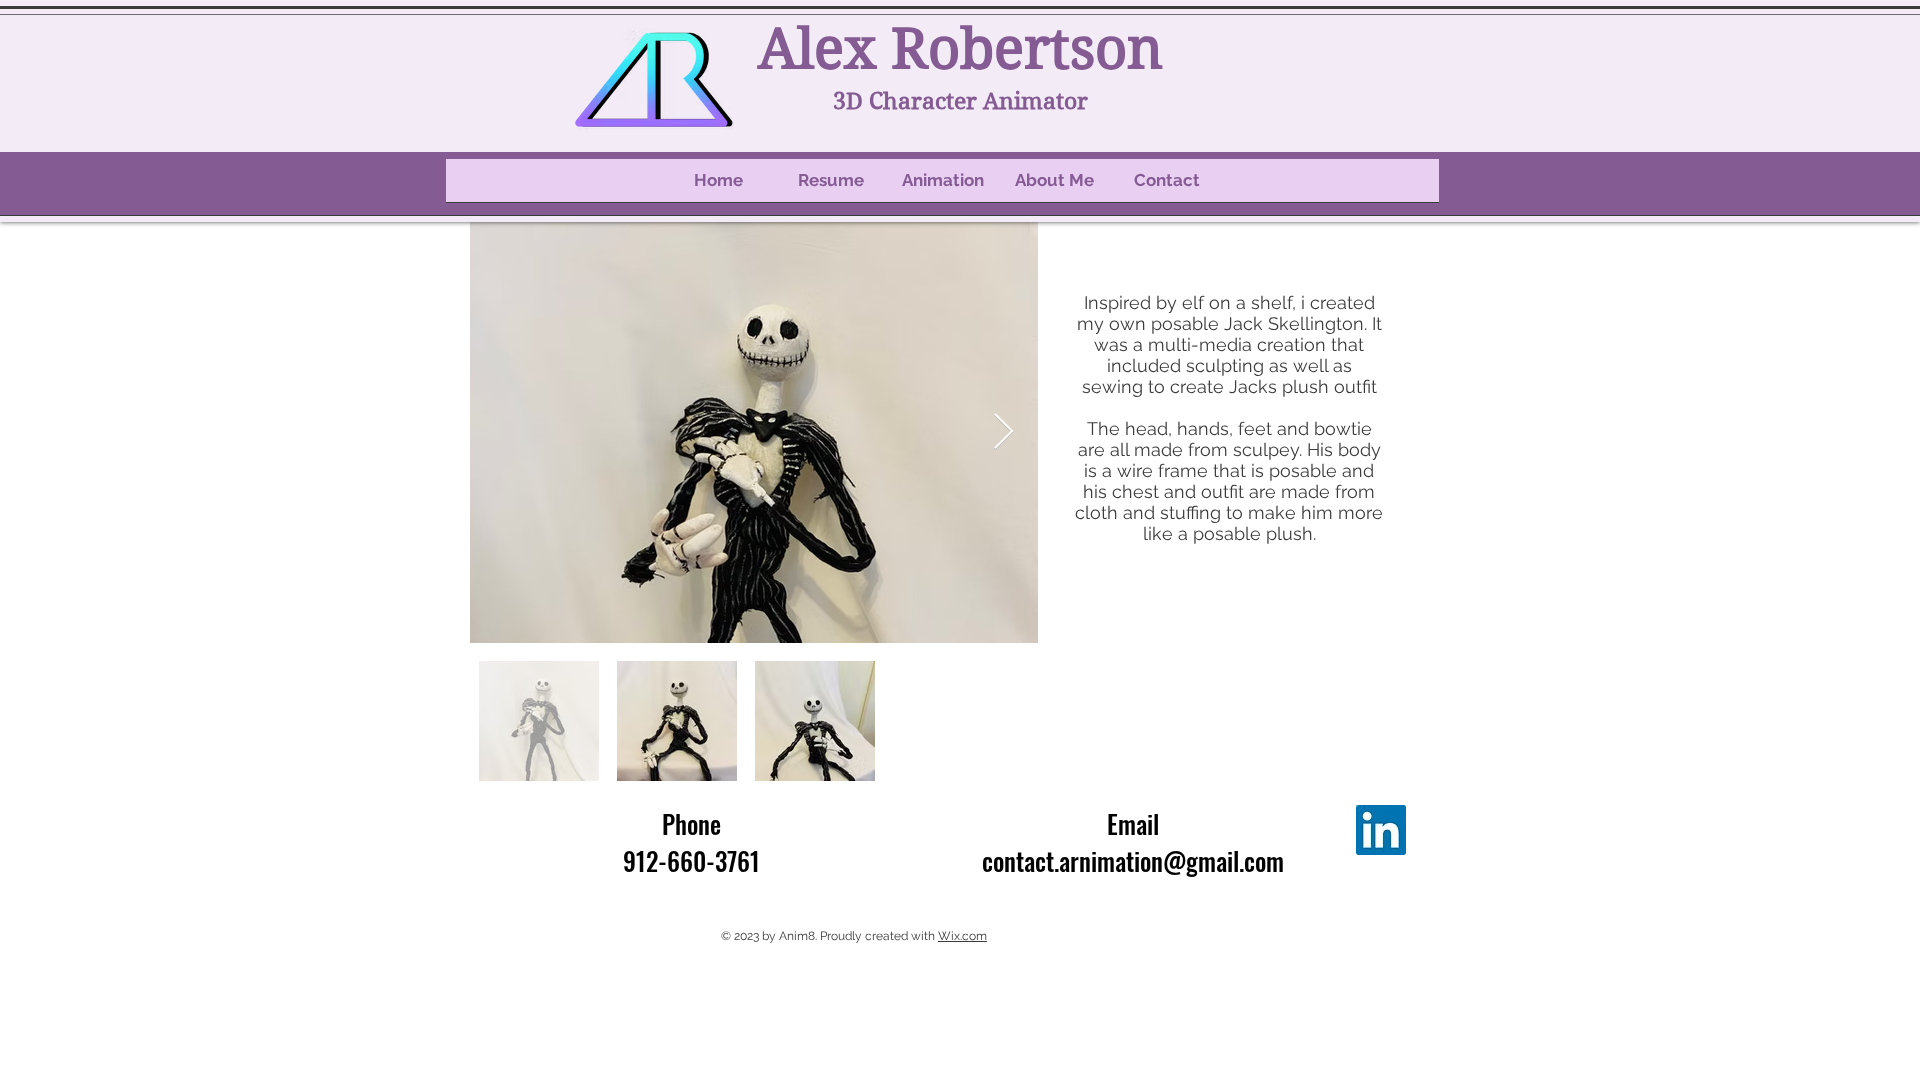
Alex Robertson (960, 49)
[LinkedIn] (1381, 830)
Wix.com (962, 936)
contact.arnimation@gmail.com (1133, 860)
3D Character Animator (960, 101)
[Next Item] (1003, 432)
